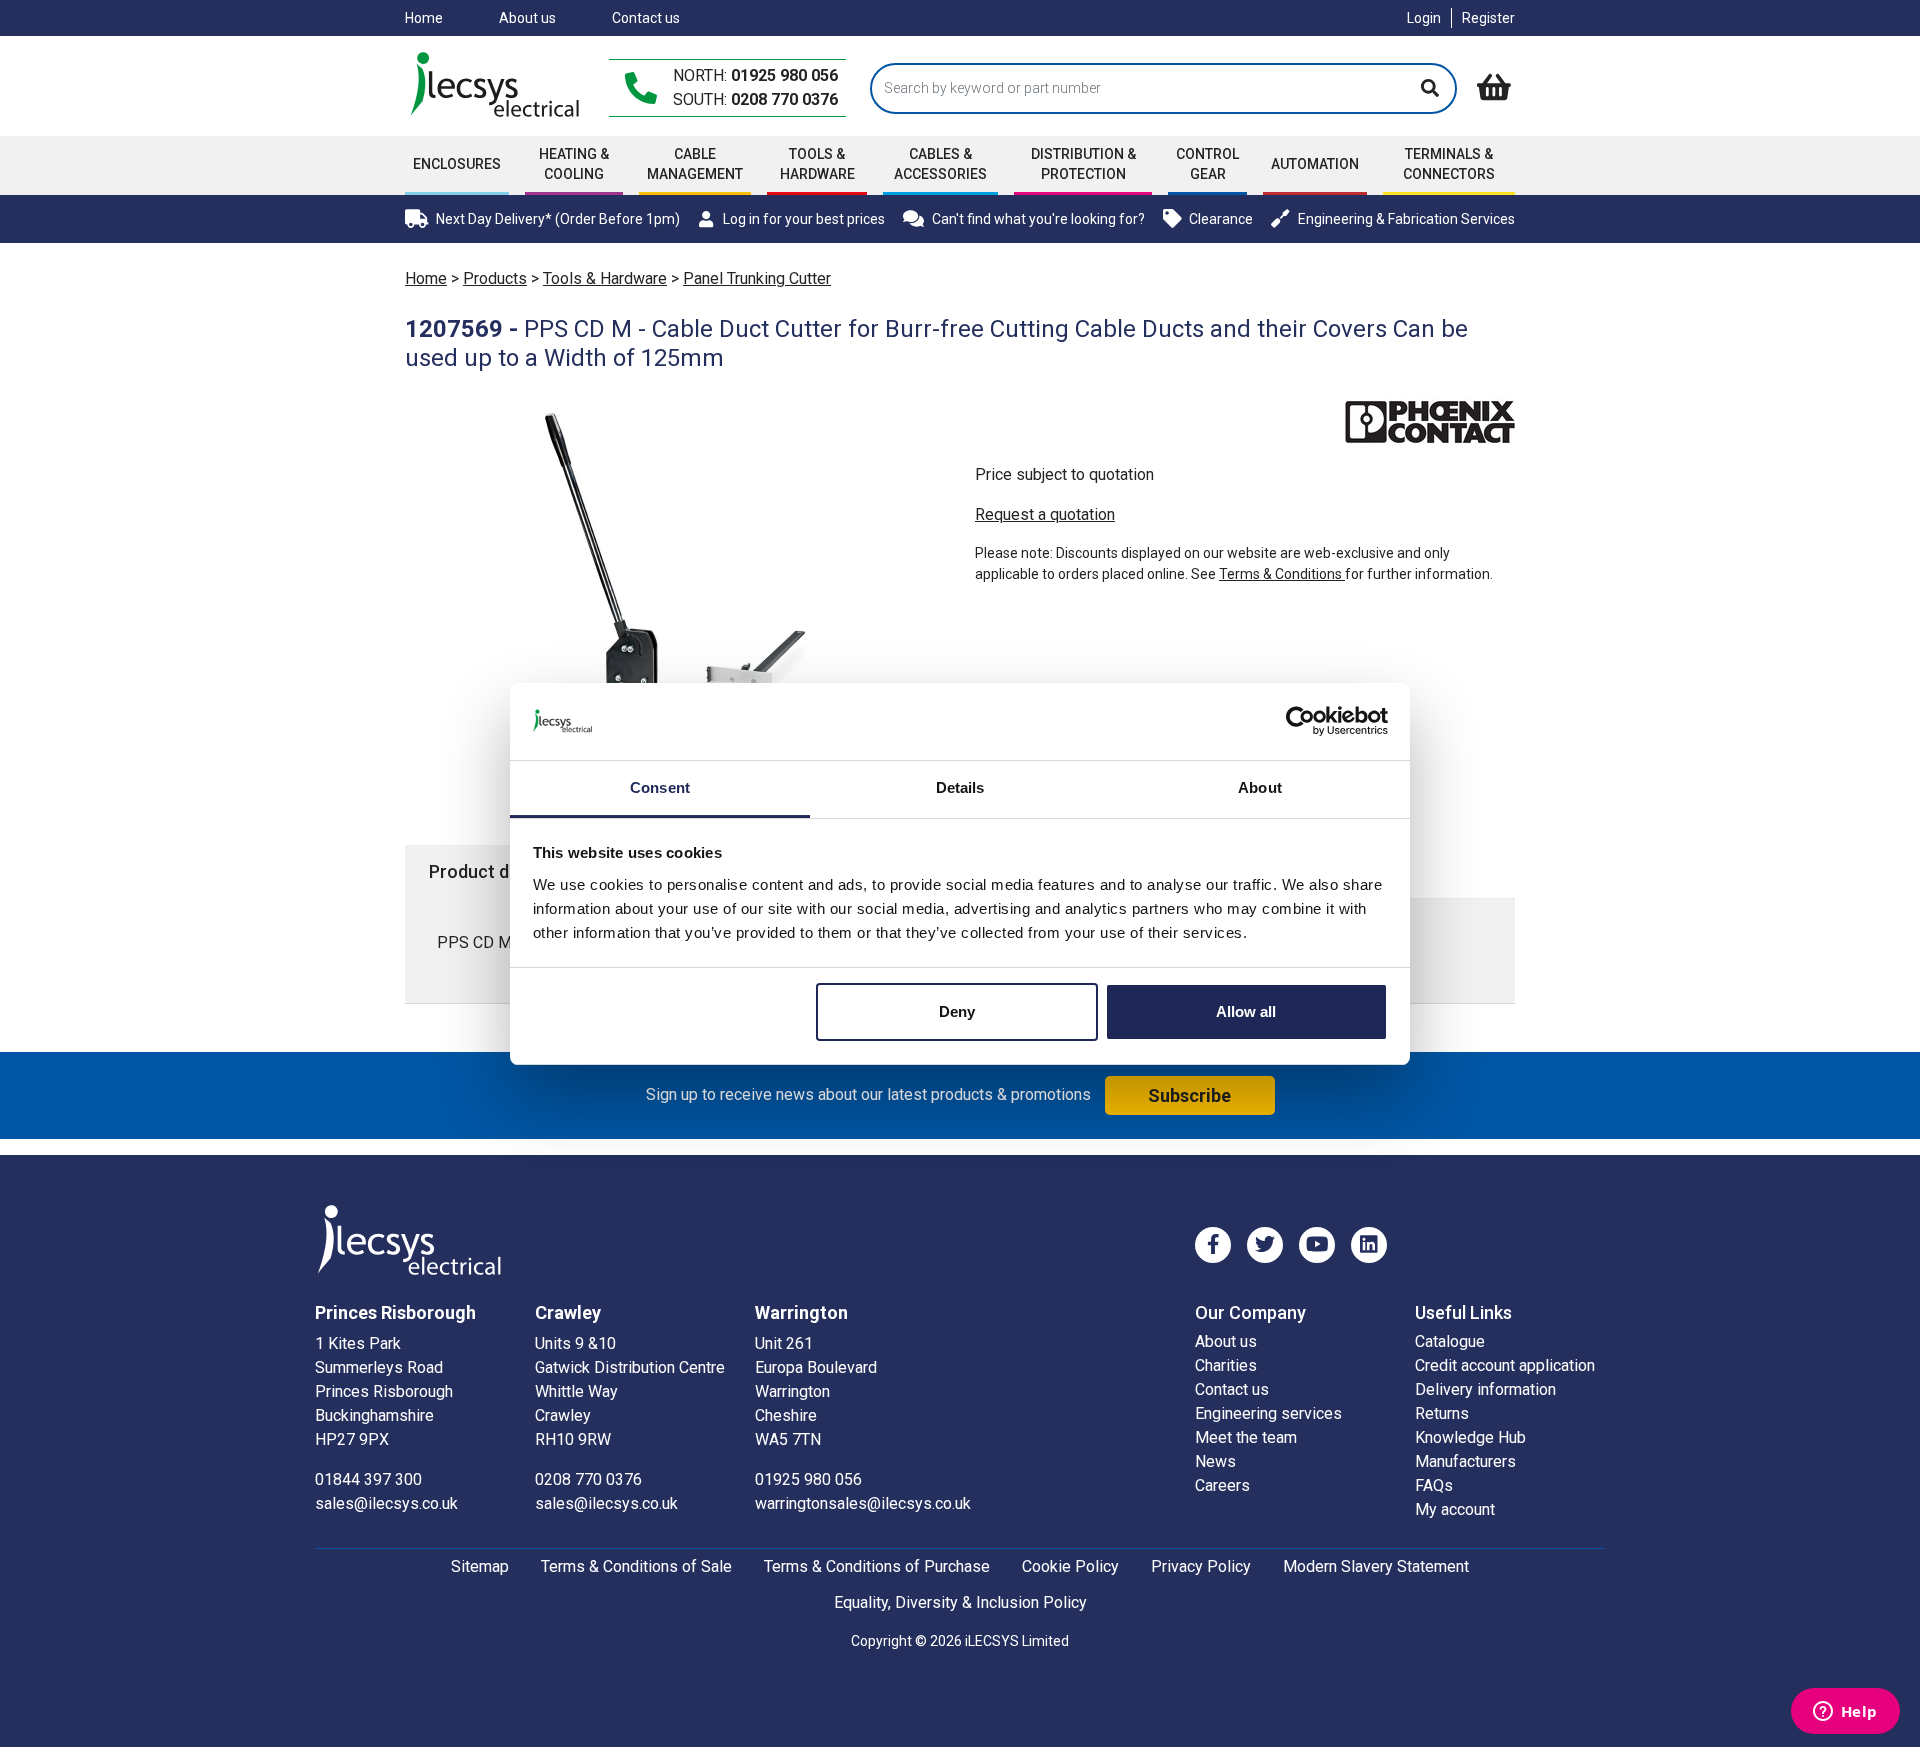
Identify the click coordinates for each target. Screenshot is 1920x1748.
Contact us (646, 18)
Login (1424, 18)
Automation (1315, 164)
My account (1455, 1509)
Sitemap (480, 1566)
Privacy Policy (1201, 1566)
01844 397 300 (368, 1479)
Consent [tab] (660, 787)
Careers (1222, 1485)
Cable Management (695, 164)
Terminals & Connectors (1449, 164)
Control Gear (1207, 164)
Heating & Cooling (574, 164)
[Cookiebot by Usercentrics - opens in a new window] (1300, 721)
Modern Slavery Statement (1376, 1566)
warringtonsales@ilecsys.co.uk (863, 1503)
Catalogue (1450, 1341)
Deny (957, 1011)
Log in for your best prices (803, 219)
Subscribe (1189, 1095)
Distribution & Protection (1083, 164)
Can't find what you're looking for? (1038, 219)
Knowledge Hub (1470, 1437)
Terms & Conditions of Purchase (877, 1566)
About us (527, 18)
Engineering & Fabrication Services (1406, 219)
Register (1488, 18)
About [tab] (1260, 787)
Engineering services (1268, 1413)
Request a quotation (1045, 514)
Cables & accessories (940, 164)
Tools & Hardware (817, 164)
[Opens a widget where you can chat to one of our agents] (1845, 1713)
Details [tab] (960, 787)
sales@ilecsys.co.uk (386, 1503)
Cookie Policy (1070, 1566)
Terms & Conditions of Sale (636, 1566)
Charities (1226, 1365)
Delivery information (1485, 1389)
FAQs (1434, 1485)
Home (424, 18)
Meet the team (1246, 1437)
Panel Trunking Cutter (757, 278)
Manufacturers (1465, 1461)
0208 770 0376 (784, 99)
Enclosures (457, 164)
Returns (1442, 1413)
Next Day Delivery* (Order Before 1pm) (558, 219)
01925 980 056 (784, 75)
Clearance (1221, 219)
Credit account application (1505, 1365)
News (1215, 1461)
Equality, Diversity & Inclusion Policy (960, 1602)
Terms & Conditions (1282, 574)
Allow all (1246, 1011)
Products (495, 278)
